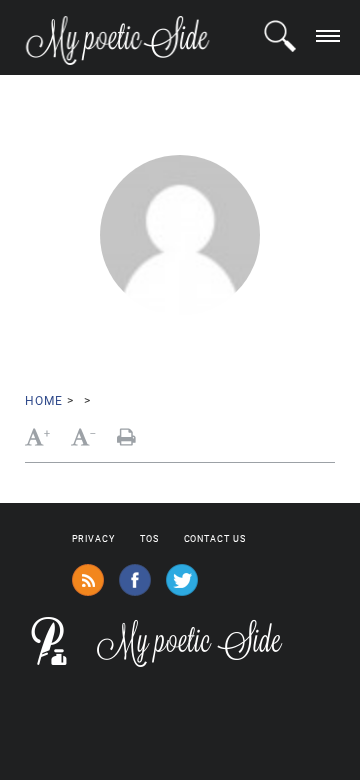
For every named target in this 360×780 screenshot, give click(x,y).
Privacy (93, 539)
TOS (149, 539)
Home (43, 401)
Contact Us (215, 539)
